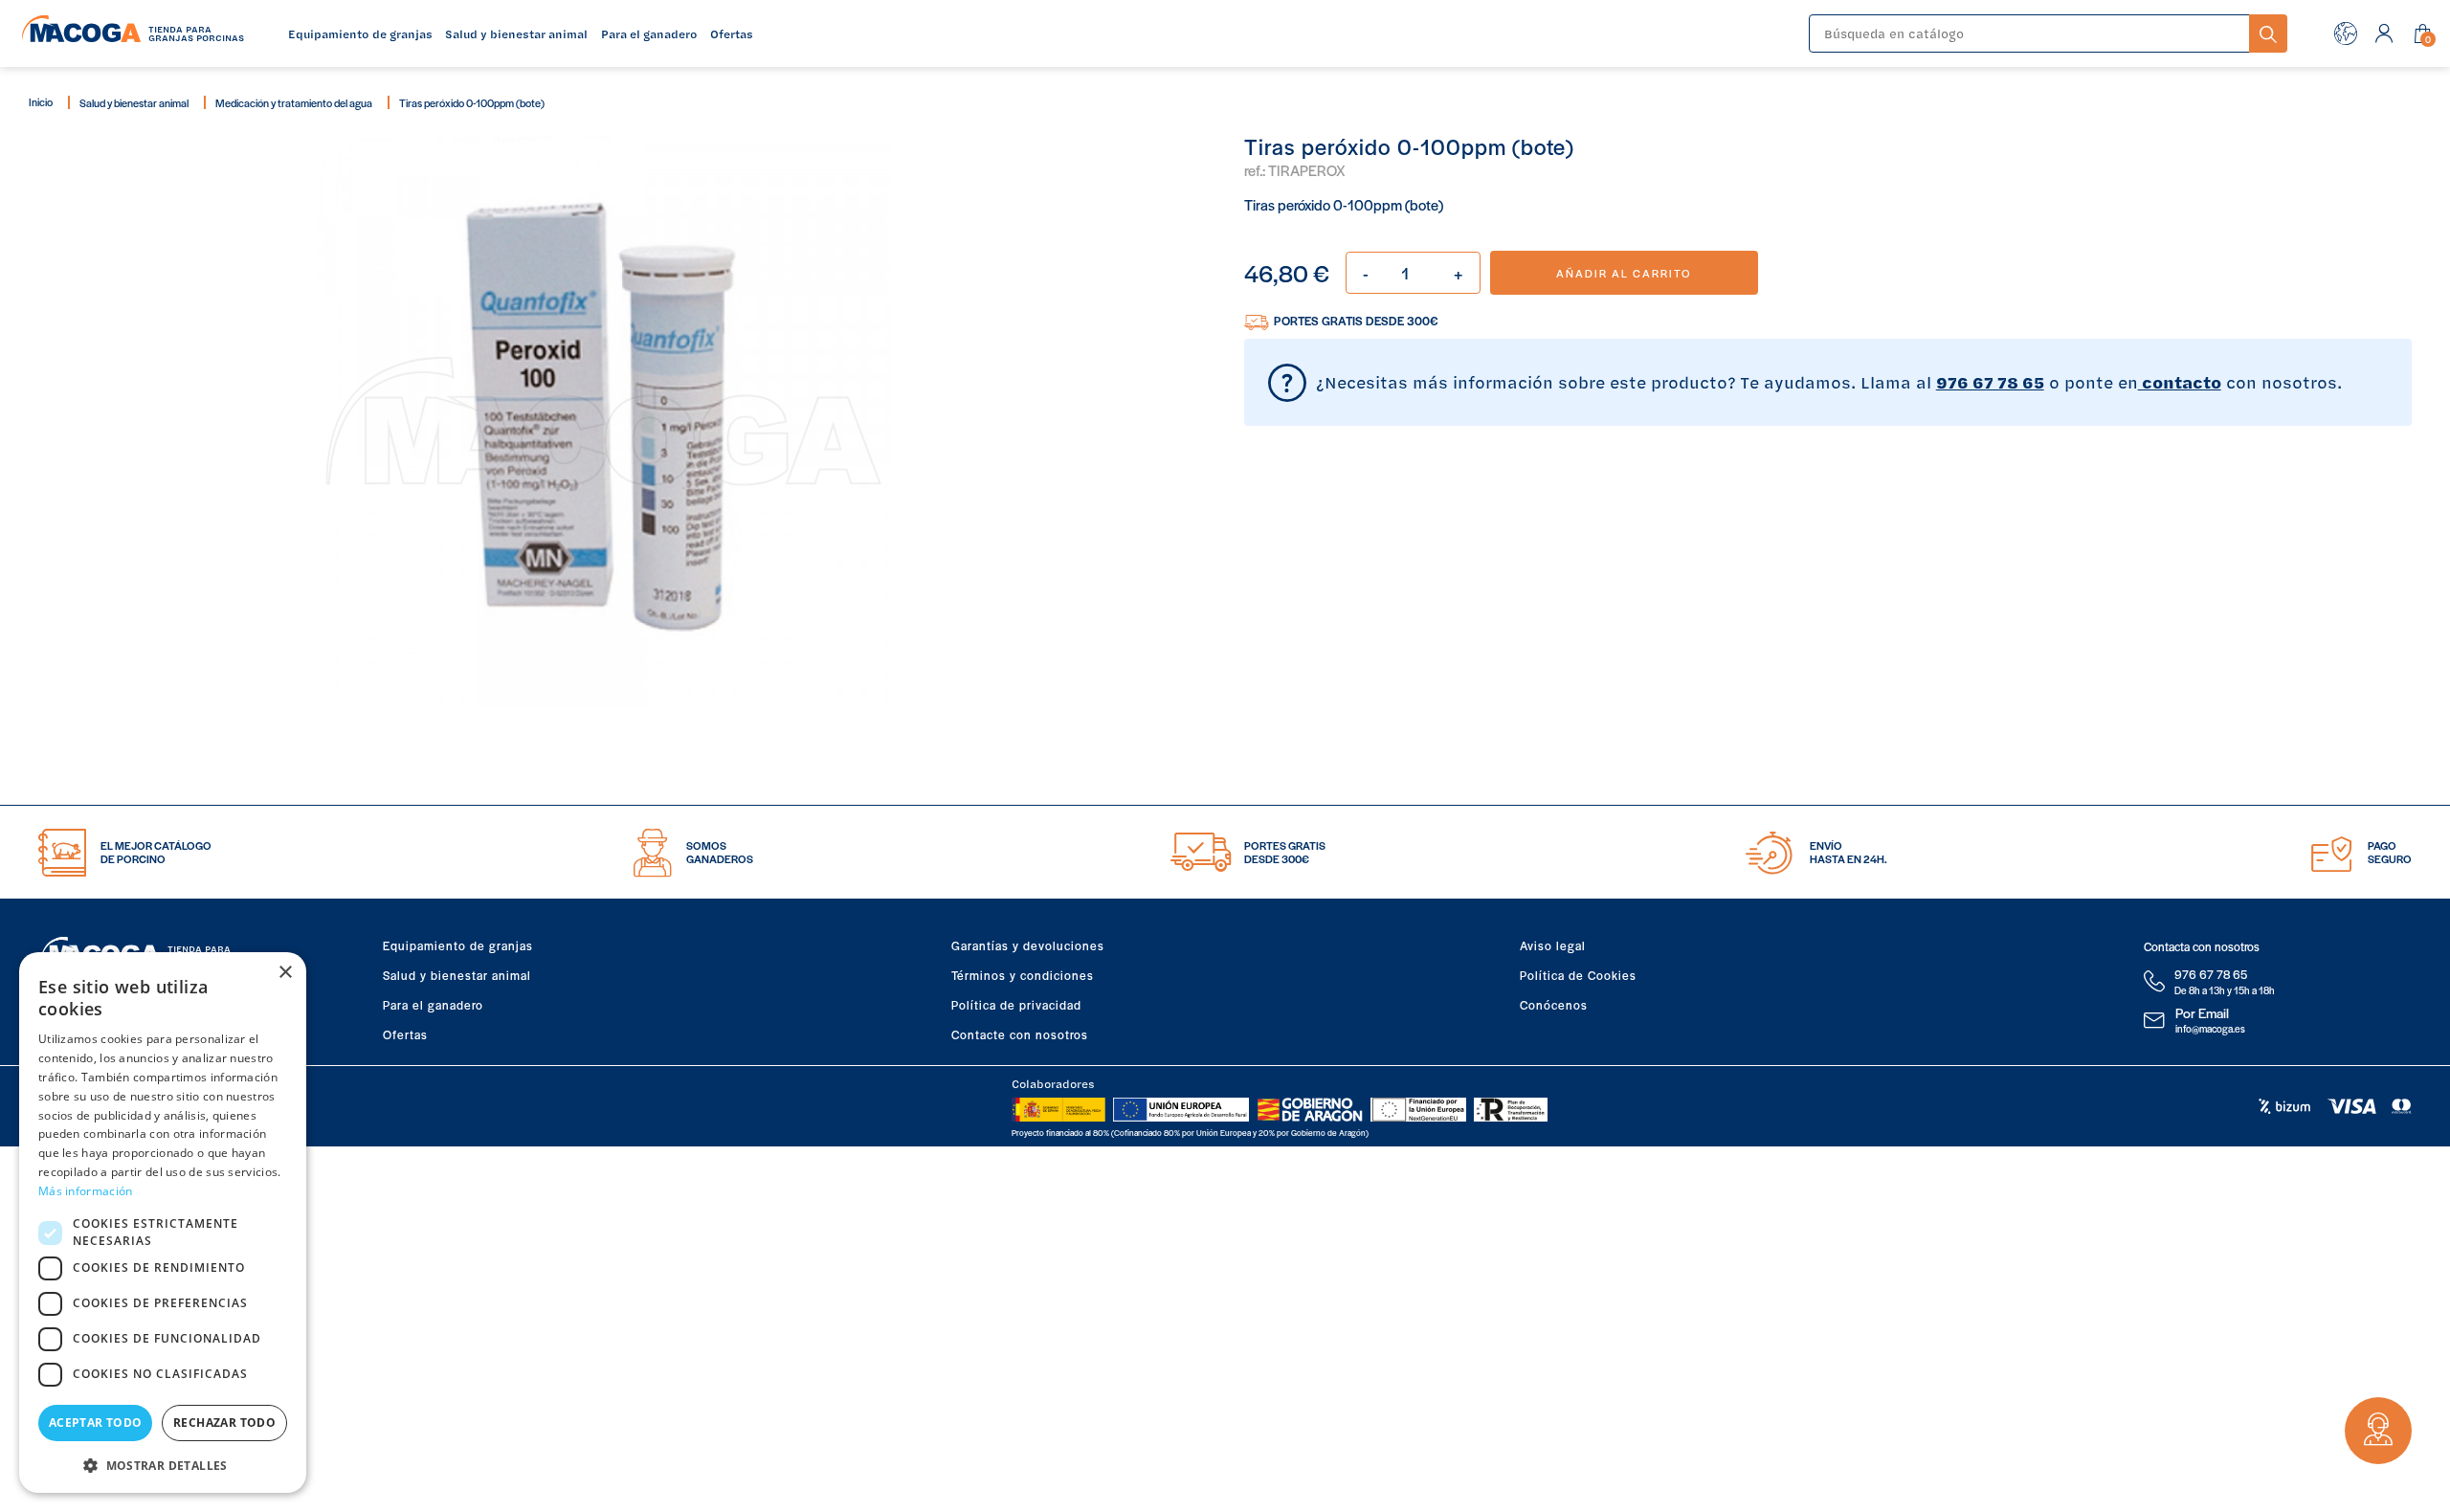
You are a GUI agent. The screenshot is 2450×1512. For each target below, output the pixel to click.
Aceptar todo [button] (96, 1423)
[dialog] (163, 1223)
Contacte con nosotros (1020, 1034)
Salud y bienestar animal (134, 102)
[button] (163, 1464)
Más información (86, 1191)
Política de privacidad (1016, 1005)
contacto (2180, 382)
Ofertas (405, 1034)
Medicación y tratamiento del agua (294, 102)
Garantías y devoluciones (1028, 945)
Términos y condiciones (1023, 975)
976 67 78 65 (1990, 382)
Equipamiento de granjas (458, 945)
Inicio (41, 101)
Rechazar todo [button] (224, 1423)
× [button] (285, 973)
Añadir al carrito (1624, 273)
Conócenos (1554, 1005)
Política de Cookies (1578, 975)
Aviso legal (1553, 945)
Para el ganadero (433, 1005)
